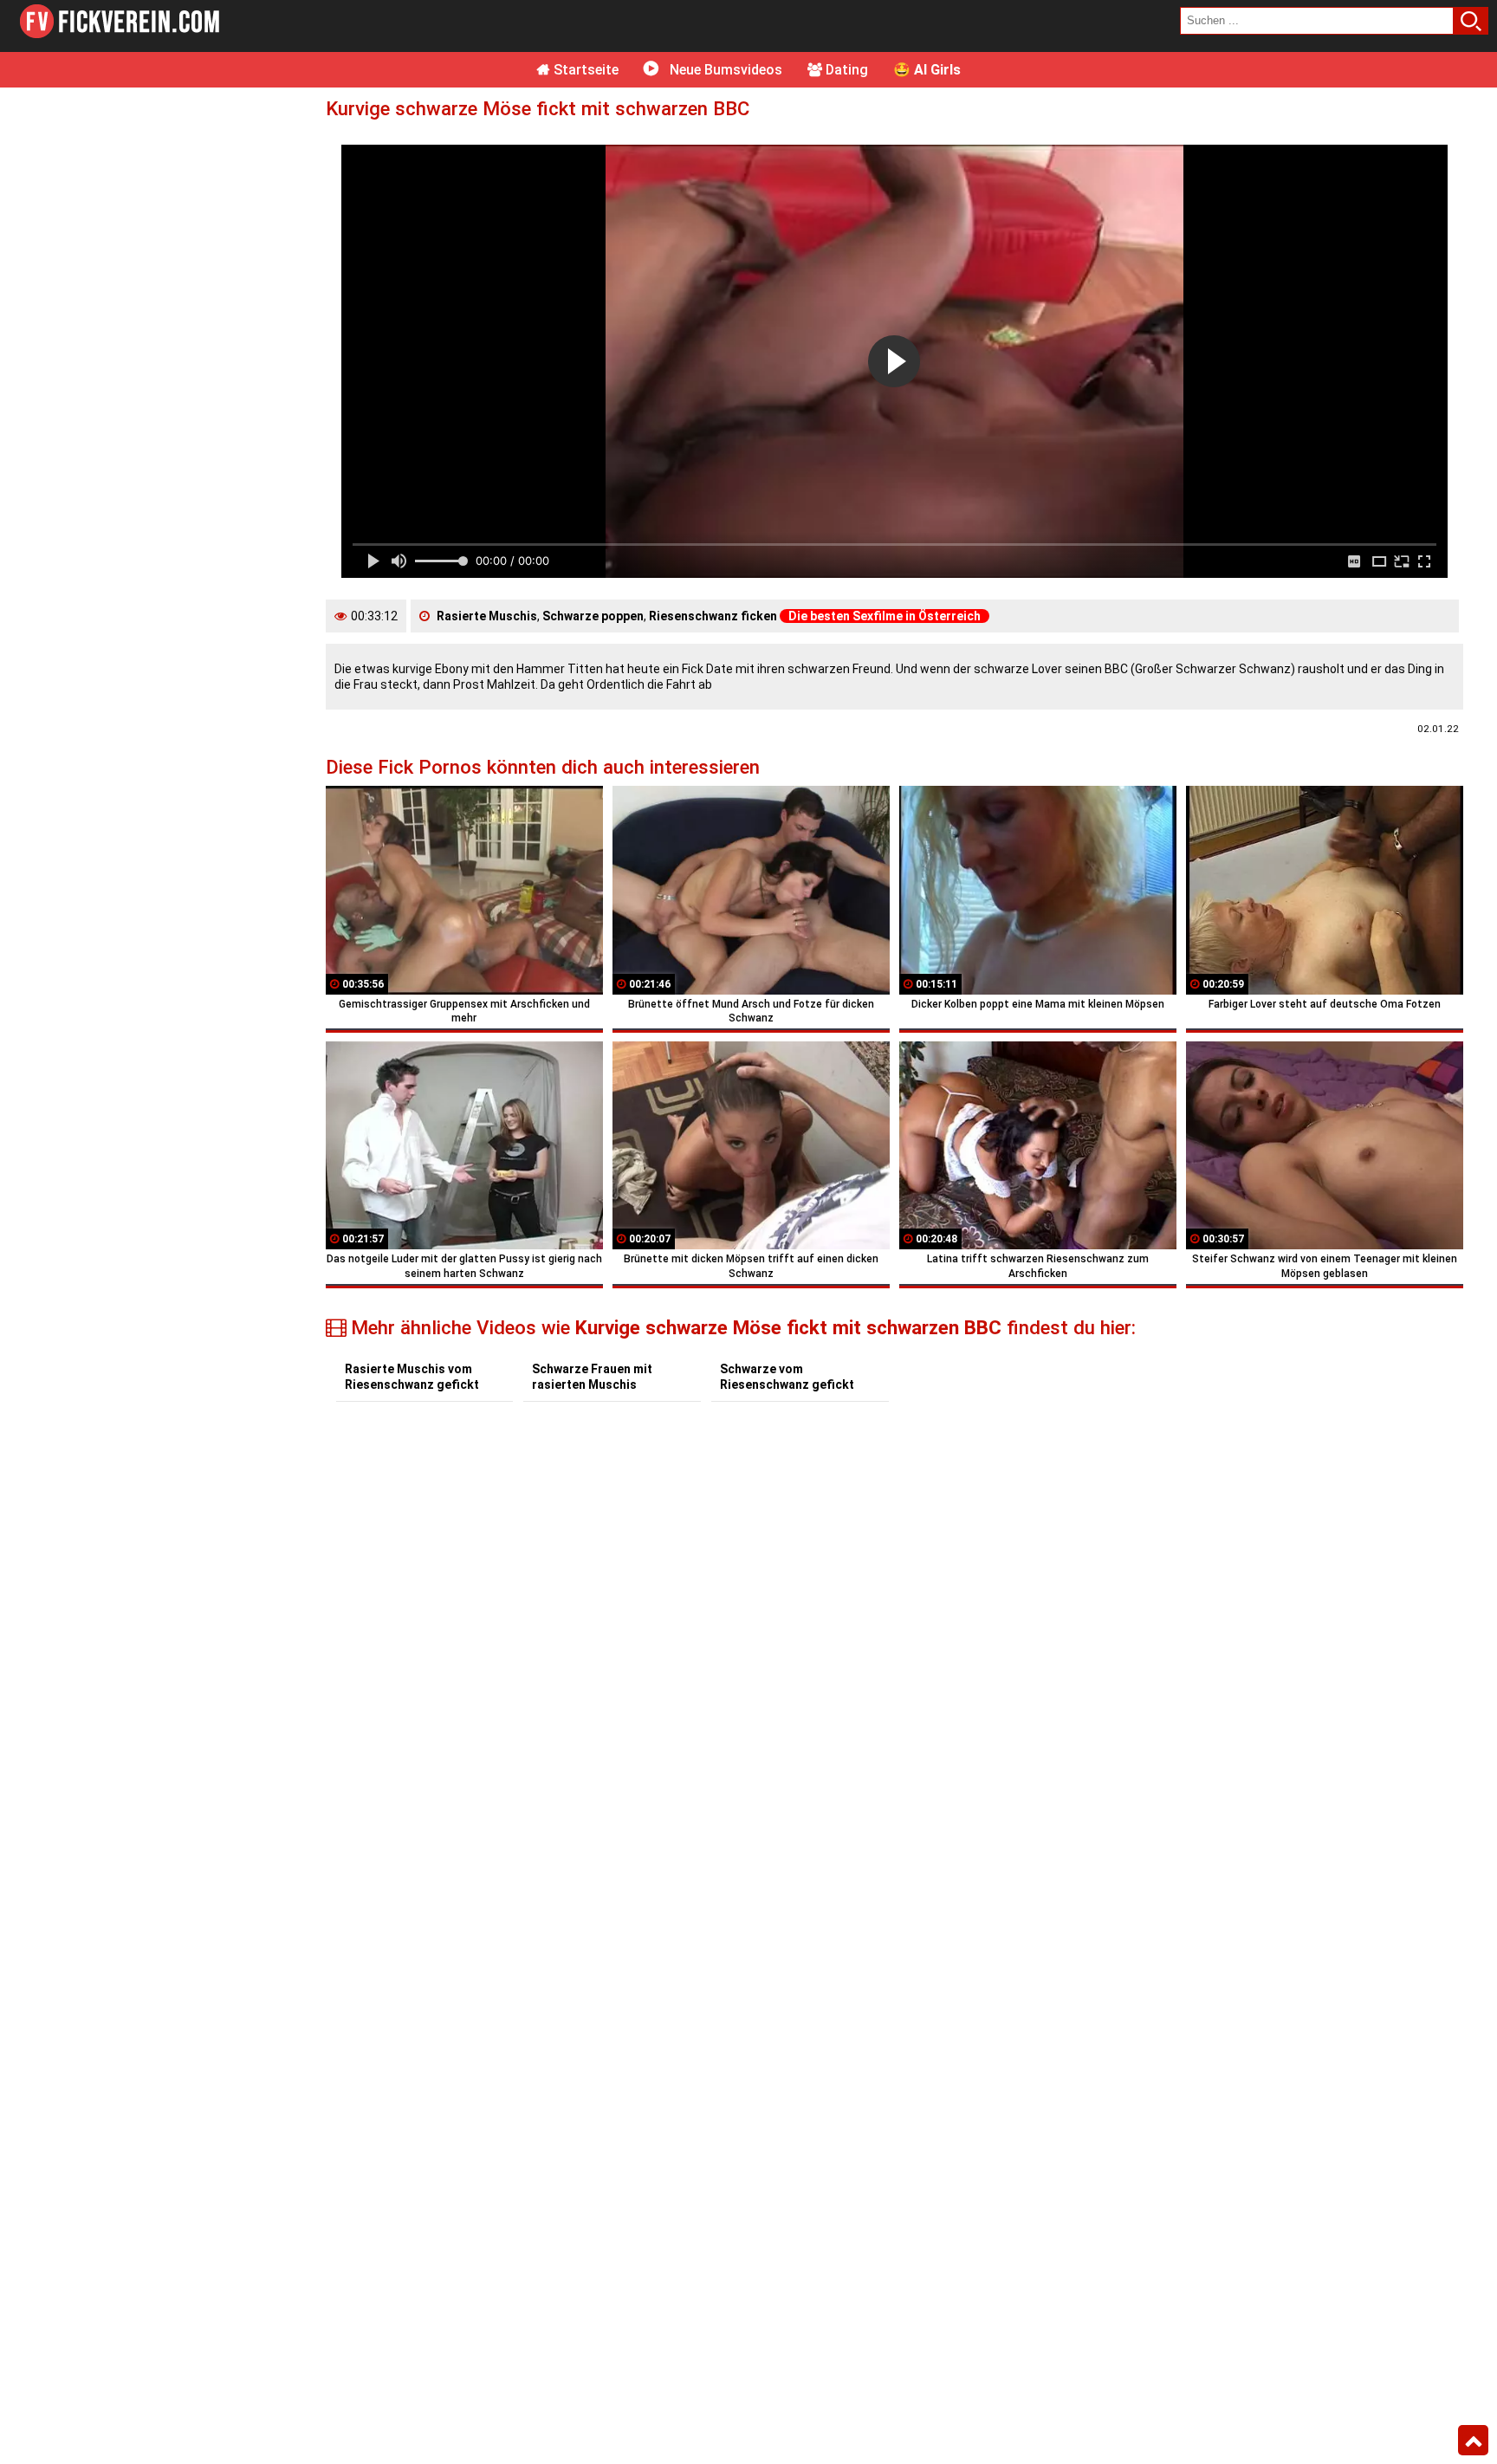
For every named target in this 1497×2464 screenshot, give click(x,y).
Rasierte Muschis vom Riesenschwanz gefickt (412, 1377)
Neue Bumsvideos (724, 70)
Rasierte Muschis (487, 616)
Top (1473, 2441)
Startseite (584, 70)
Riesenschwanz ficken (713, 616)
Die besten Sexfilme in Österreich (885, 616)
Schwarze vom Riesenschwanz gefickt (787, 1377)
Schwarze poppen (593, 616)
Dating (845, 70)
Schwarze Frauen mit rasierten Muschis (592, 1377)
